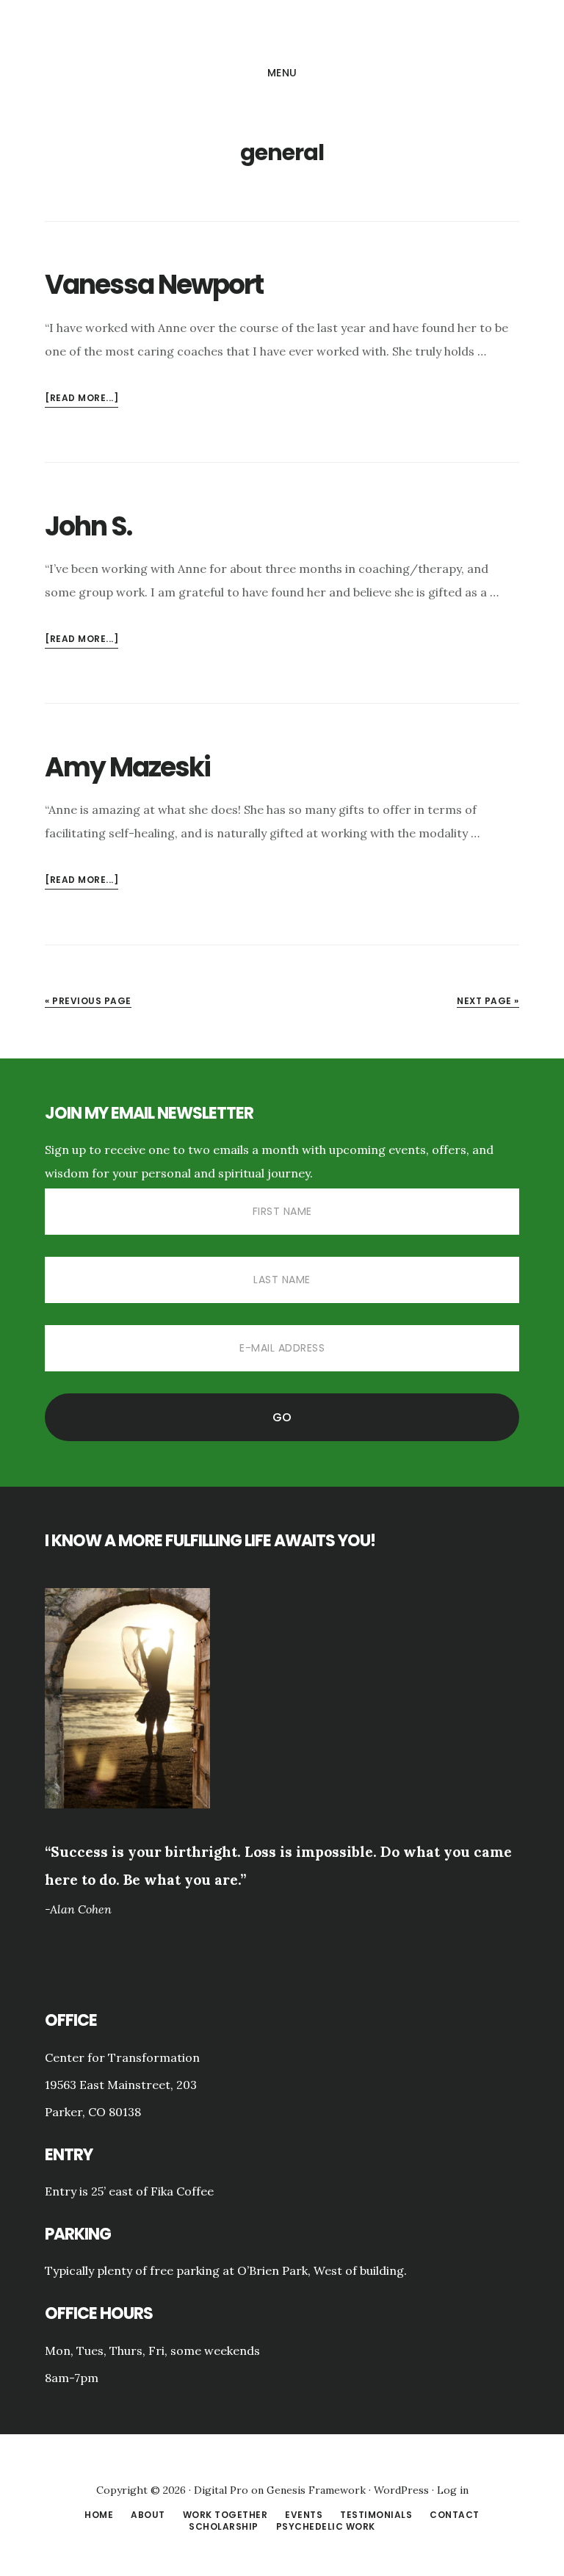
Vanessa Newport (154, 285)
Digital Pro (221, 2490)
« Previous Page (88, 1001)
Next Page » (488, 1001)
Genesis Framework (316, 2490)
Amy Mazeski (127, 767)
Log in (453, 2490)
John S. (88, 526)
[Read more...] (82, 399)
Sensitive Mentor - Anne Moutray (282, 32)
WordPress (401, 2490)
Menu (282, 73)
